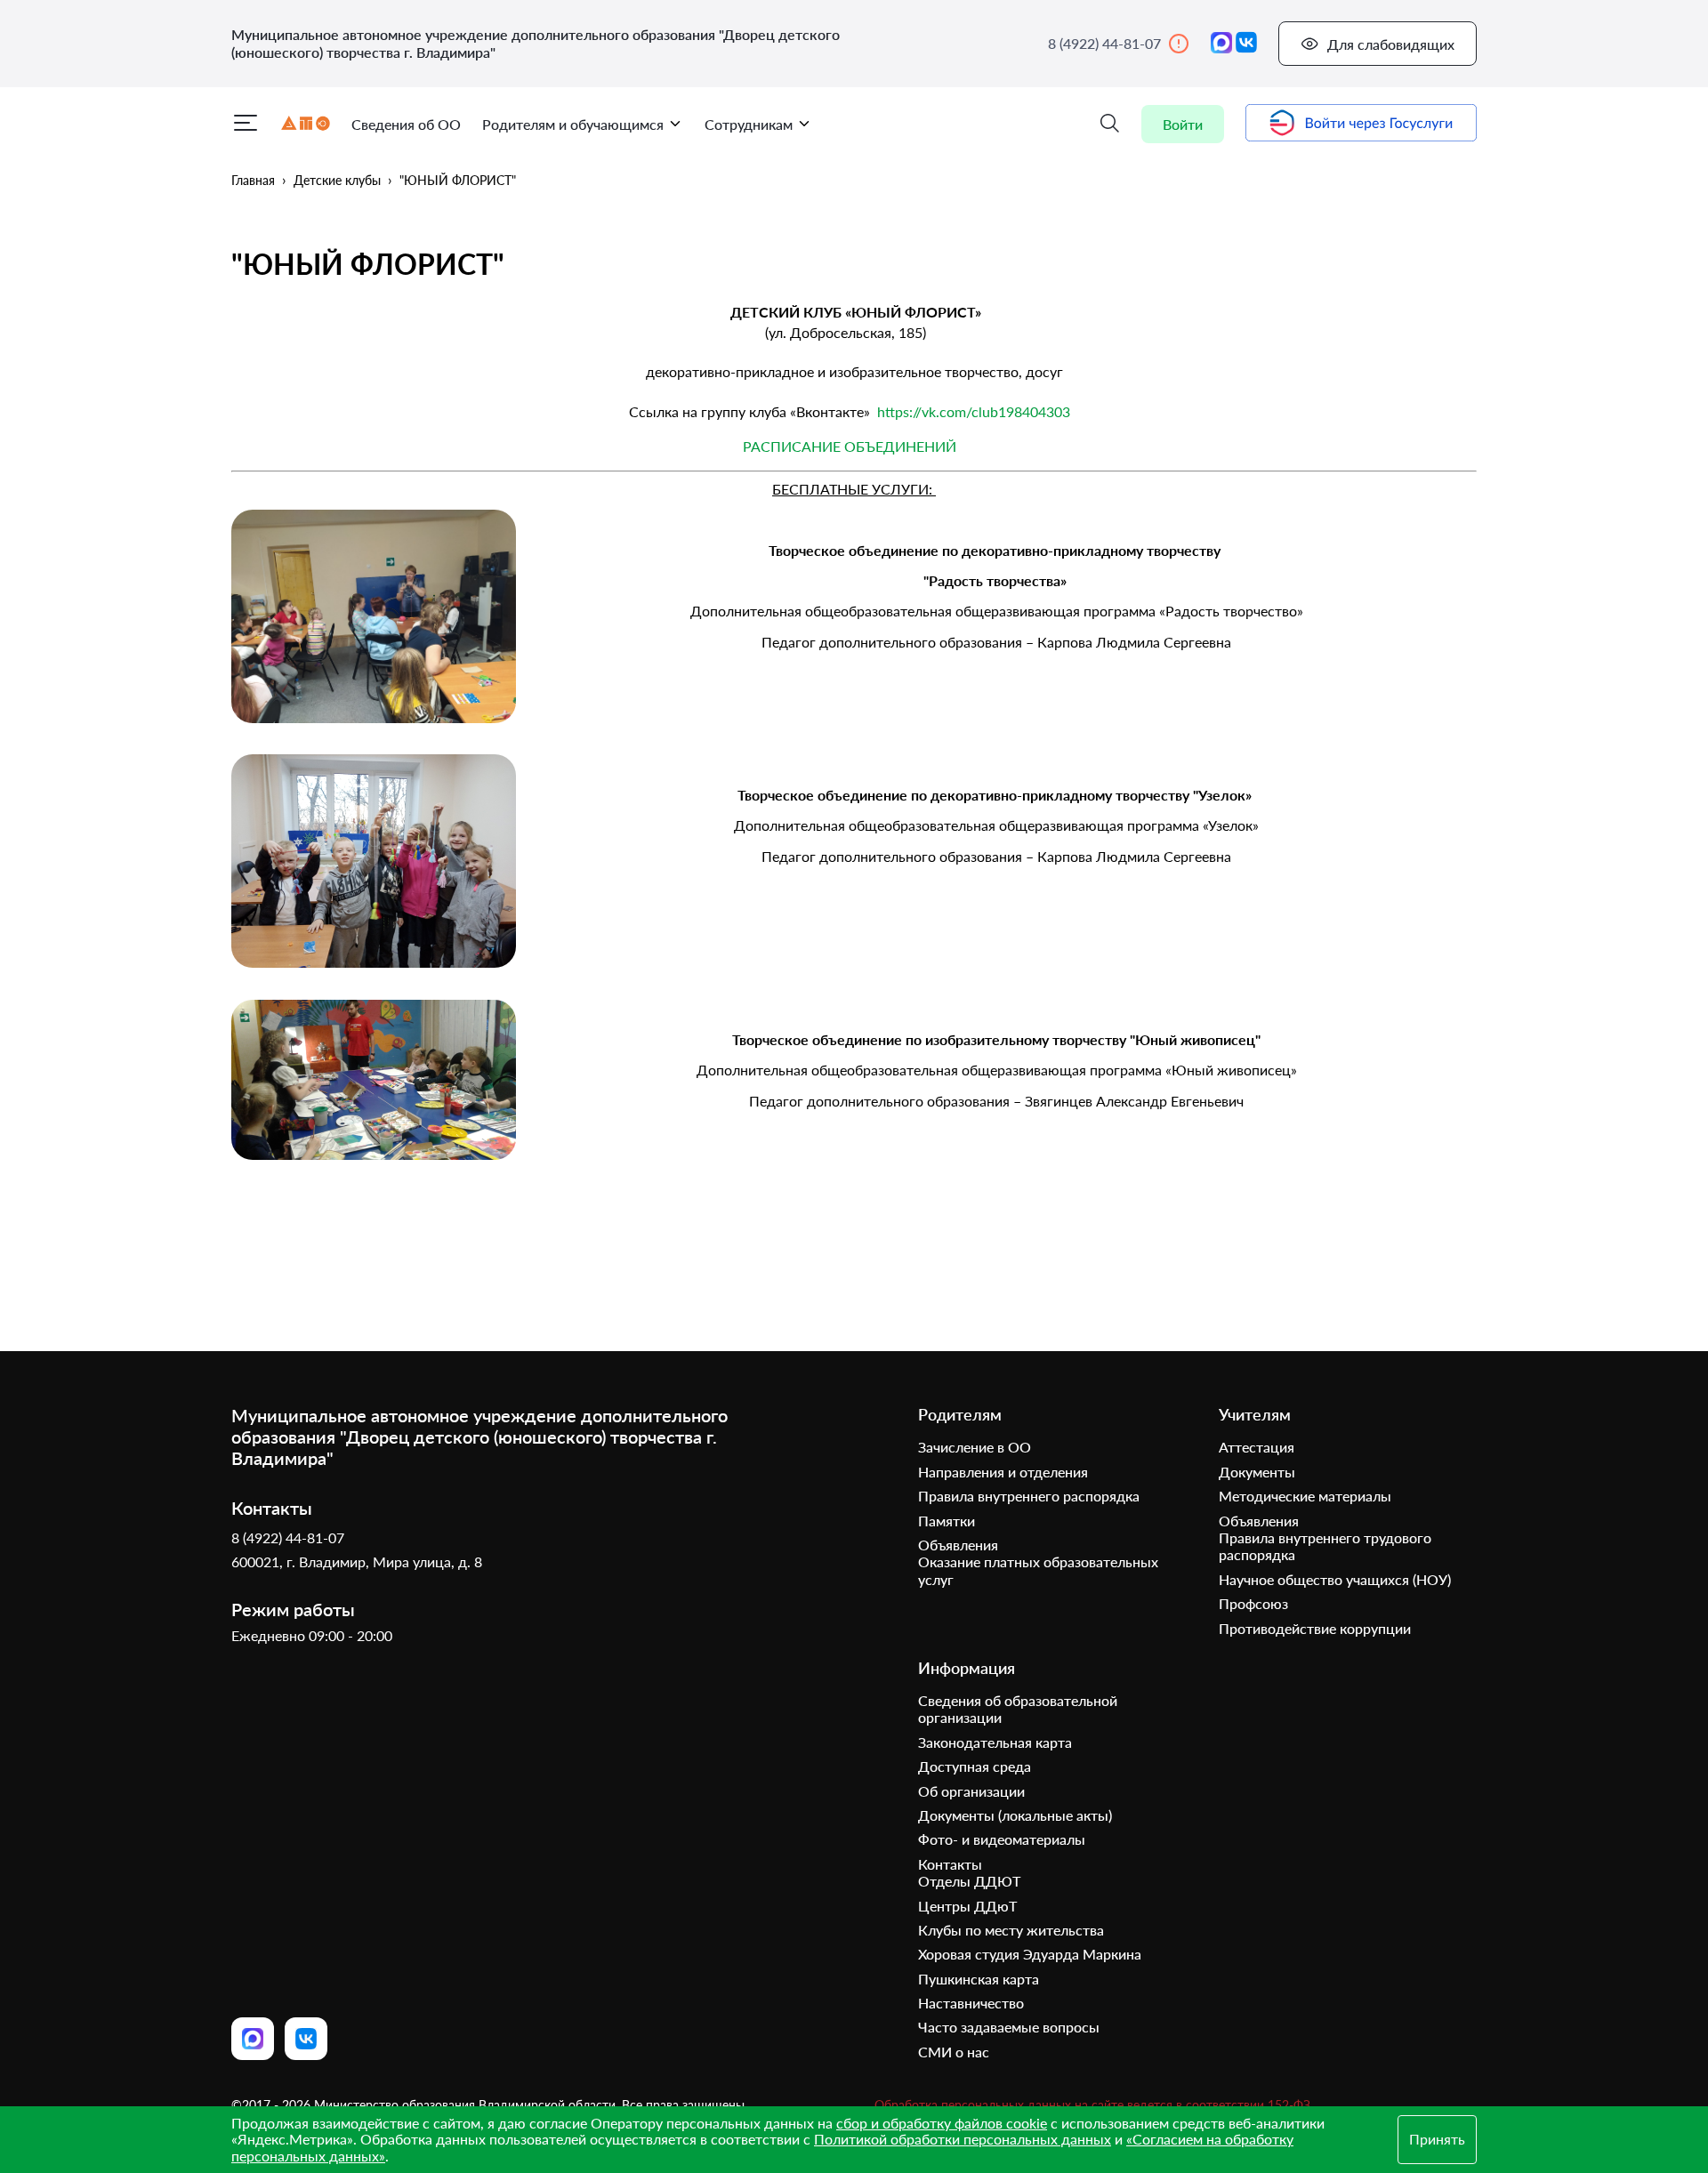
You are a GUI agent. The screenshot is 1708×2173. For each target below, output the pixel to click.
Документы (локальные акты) (1015, 1815)
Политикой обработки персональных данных (963, 2139)
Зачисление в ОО (975, 1447)
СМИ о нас (954, 2052)
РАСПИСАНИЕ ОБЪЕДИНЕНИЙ (850, 446)
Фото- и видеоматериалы (1002, 1839)
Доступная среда (975, 1766)
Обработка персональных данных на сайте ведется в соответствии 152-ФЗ (1092, 2105)
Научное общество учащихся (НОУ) (1335, 1579)
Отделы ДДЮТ (969, 1881)
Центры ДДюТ (967, 1906)
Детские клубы (337, 180)
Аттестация (1257, 1447)
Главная (253, 180)
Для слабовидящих (1391, 44)
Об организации (971, 1791)
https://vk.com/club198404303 (974, 411)
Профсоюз (1253, 1603)
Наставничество (971, 2003)
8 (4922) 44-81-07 (1104, 43)
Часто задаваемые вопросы (1009, 2027)
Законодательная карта (995, 1742)
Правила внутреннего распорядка (1029, 1496)
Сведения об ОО (406, 124)
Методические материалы (1305, 1496)
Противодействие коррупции (1315, 1628)
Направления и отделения (1003, 1472)
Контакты (950, 1864)
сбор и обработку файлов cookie (942, 2123)
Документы (1257, 1472)
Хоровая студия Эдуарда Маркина (1030, 1954)
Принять (1437, 2139)
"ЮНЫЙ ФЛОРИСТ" (458, 180)
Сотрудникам (749, 124)
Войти (1183, 124)
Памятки (947, 1521)
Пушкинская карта (979, 1979)
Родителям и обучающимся (573, 124)
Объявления (958, 1545)
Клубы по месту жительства (1011, 1930)
